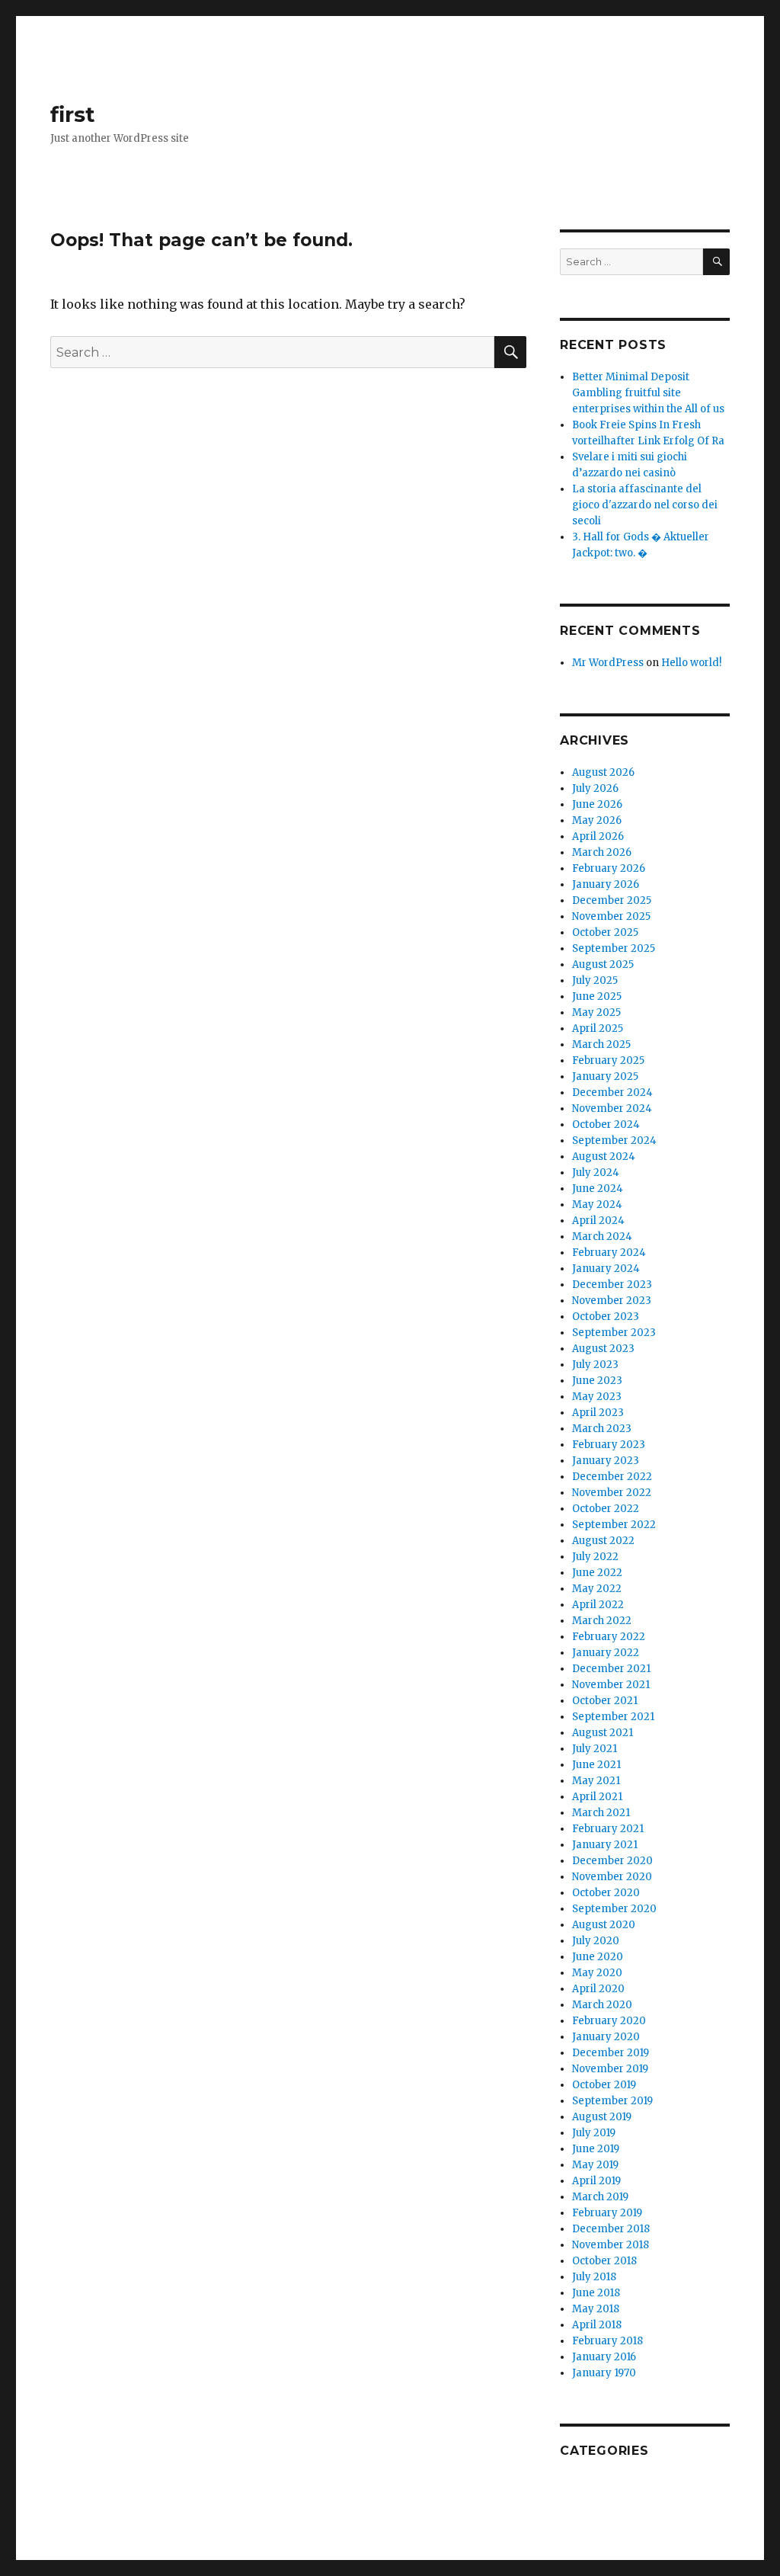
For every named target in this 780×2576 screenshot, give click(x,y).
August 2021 (603, 1733)
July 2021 (595, 1749)
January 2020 (606, 2037)
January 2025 (605, 1077)
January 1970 (604, 2373)
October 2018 (604, 2261)
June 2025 (597, 996)
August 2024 (604, 1157)
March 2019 (600, 2197)
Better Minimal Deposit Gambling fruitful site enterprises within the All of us (648, 393)
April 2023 (598, 1413)
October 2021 (605, 1701)
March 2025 (601, 1044)
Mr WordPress (608, 663)
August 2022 (603, 1541)
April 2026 (598, 836)
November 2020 (612, 1877)
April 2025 (598, 1028)
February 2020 (609, 2021)
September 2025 (614, 948)
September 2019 (612, 2101)
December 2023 (612, 1285)
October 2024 (606, 1125)
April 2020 (598, 1989)
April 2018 (597, 2325)
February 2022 (609, 1637)
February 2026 (609, 868)
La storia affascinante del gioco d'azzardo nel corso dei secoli (645, 505)
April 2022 (598, 1605)
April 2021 (597, 1797)
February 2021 (608, 1829)
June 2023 (597, 1381)
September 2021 (613, 1717)
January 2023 (606, 1461)
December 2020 (612, 1861)
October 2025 (605, 932)
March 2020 (602, 2005)
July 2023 (595, 1365)
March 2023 (602, 1429)
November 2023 (612, 1301)
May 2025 (596, 1012)
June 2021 (596, 1765)
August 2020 (604, 1925)
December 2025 (612, 900)
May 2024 (597, 1205)
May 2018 (596, 2309)
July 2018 (594, 2277)
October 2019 (604, 2085)
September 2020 (614, 1909)
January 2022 (606, 1653)
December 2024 (612, 1093)
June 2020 (598, 1957)
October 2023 (606, 1317)
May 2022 (597, 1589)
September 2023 (614, 1333)
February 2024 (609, 1253)
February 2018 (607, 2341)
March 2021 (601, 1813)
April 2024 (598, 1221)
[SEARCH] (716, 262)
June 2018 (596, 2293)
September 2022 (614, 1525)
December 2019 (611, 2053)
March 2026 (602, 852)
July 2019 (594, 2133)
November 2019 (610, 2069)
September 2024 (614, 1141)
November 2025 (611, 916)
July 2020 (596, 1941)
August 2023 (603, 1349)
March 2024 (602, 1237)
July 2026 (595, 788)
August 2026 (603, 772)
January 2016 (604, 2357)
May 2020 (597, 1973)
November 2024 (612, 1109)
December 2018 (611, 2229)
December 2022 (612, 1477)
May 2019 (595, 2165)
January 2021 (605, 1845)
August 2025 (603, 964)
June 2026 (597, 804)
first (73, 114)
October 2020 (606, 1893)
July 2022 (595, 1557)
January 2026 (606, 884)
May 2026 (597, 820)
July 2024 (596, 1173)
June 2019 (596, 2149)
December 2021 (611, 1669)
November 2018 (611, 2245)
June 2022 (597, 1573)
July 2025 (595, 980)
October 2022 (606, 1509)
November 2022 (612, 1493)
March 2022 (602, 1621)
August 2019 (602, 2117)
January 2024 (606, 1269)
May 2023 (597, 1397)
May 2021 (596, 1781)
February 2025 (608, 1061)
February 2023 (609, 1445)
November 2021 (611, 1685)
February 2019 (607, 2213)
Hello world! (691, 663)
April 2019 (596, 2181)
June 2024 (598, 1189)
